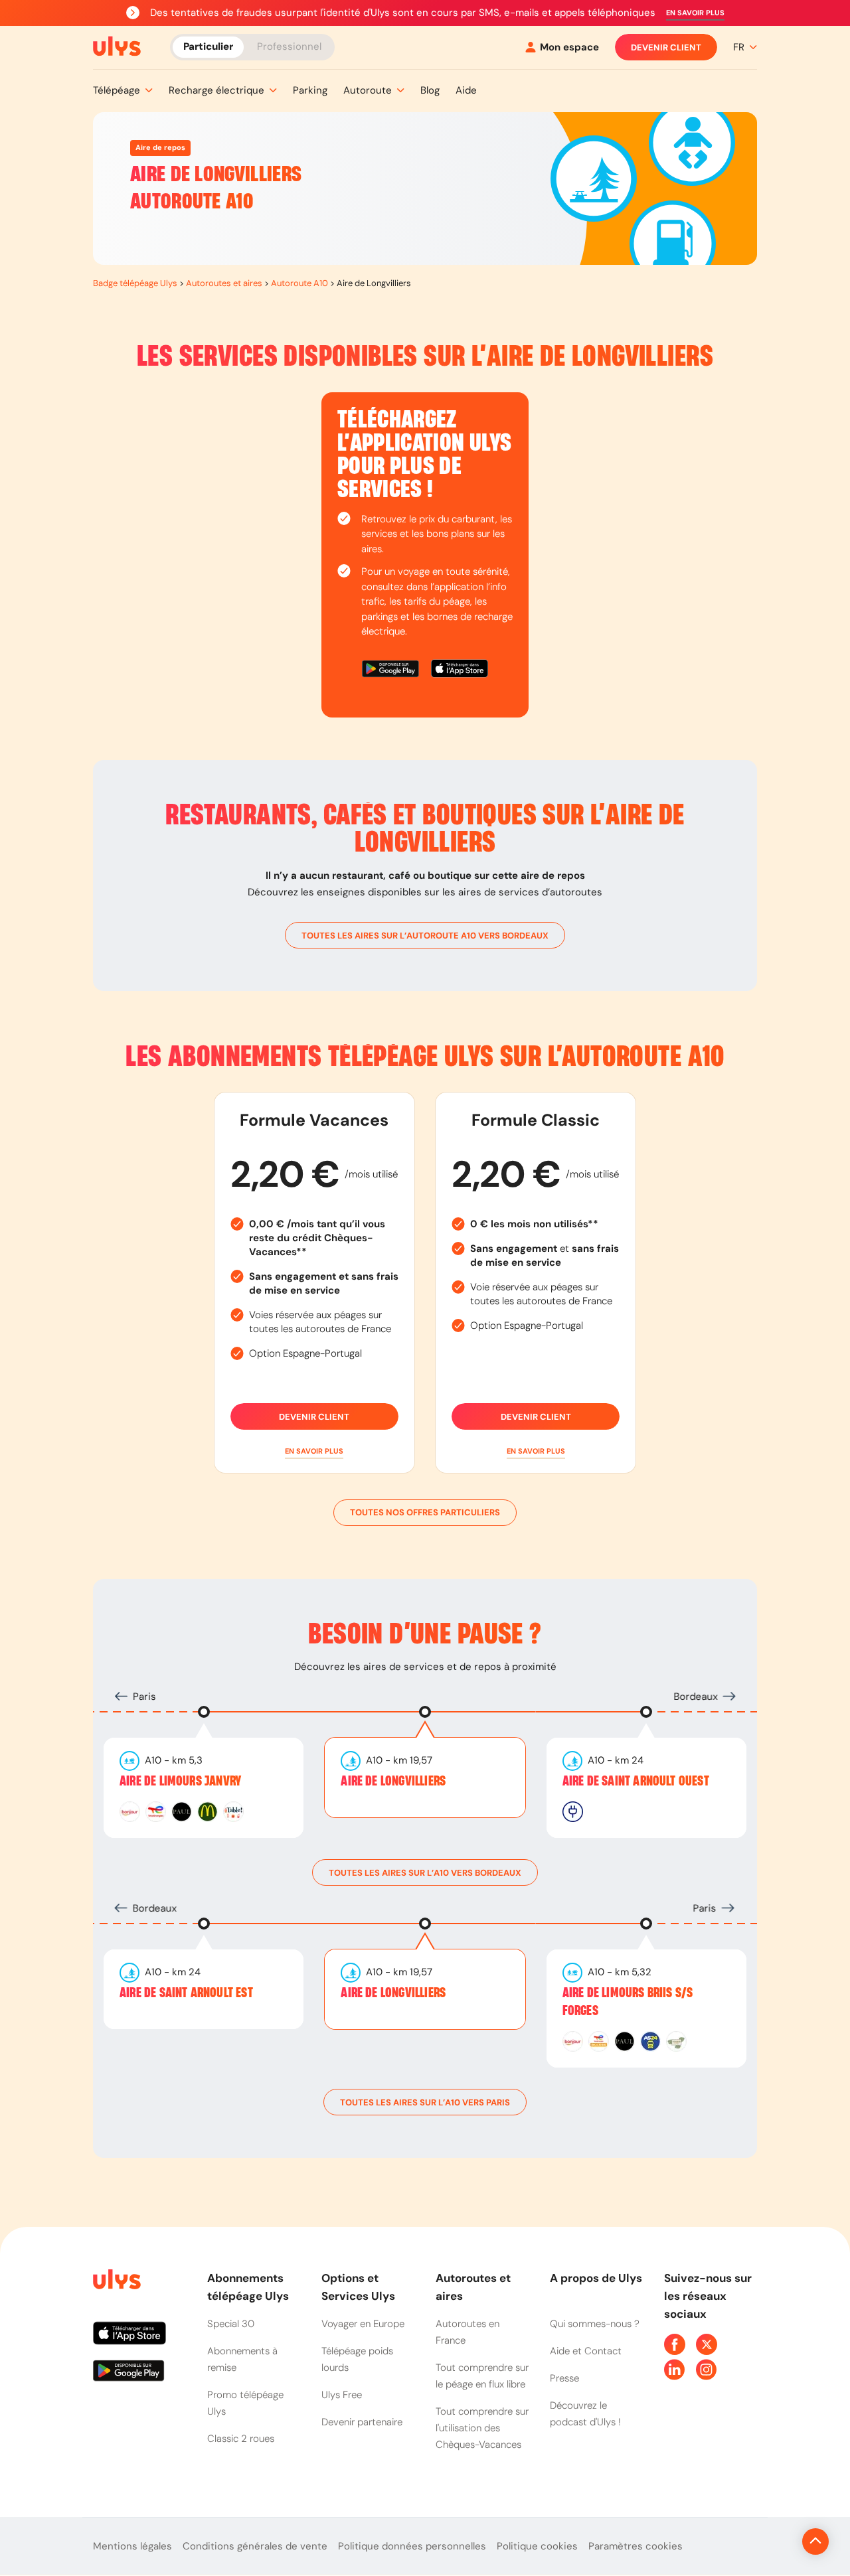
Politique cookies (537, 2546)
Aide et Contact (586, 2351)
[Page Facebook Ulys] (675, 2344)
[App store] (460, 671)
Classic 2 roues (241, 2439)
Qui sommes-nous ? (595, 2324)
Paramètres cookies (636, 2546)
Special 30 (231, 2324)
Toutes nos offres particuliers (425, 1512)
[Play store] (391, 671)
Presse (564, 2378)
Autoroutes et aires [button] (473, 2287)
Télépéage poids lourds (357, 2359)
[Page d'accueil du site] (116, 2282)
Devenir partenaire (362, 2422)
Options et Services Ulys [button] (358, 2287)
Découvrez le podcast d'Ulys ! (585, 2414)
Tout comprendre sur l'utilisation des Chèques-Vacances (482, 2428)
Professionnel (289, 46)
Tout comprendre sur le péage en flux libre (482, 2376)
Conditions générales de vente (255, 2546)
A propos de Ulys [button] (596, 2278)
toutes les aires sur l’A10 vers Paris (425, 2102)
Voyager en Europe (363, 2324)
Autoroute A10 (299, 283)
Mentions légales (132, 2546)
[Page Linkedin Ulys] (675, 2370)
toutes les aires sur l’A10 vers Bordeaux (425, 1873)
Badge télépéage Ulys (135, 283)
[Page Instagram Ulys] (707, 2370)
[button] (695, 13)
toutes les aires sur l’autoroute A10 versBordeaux (425, 936)
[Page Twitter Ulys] (707, 2344)
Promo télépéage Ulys (245, 2403)
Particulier (208, 46)
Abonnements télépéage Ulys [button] (248, 2287)
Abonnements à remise (242, 2359)
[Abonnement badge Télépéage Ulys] (117, 46)
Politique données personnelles (412, 2546)
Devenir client (666, 47)
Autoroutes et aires (224, 283)
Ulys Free (342, 2395)
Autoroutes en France (467, 2332)
